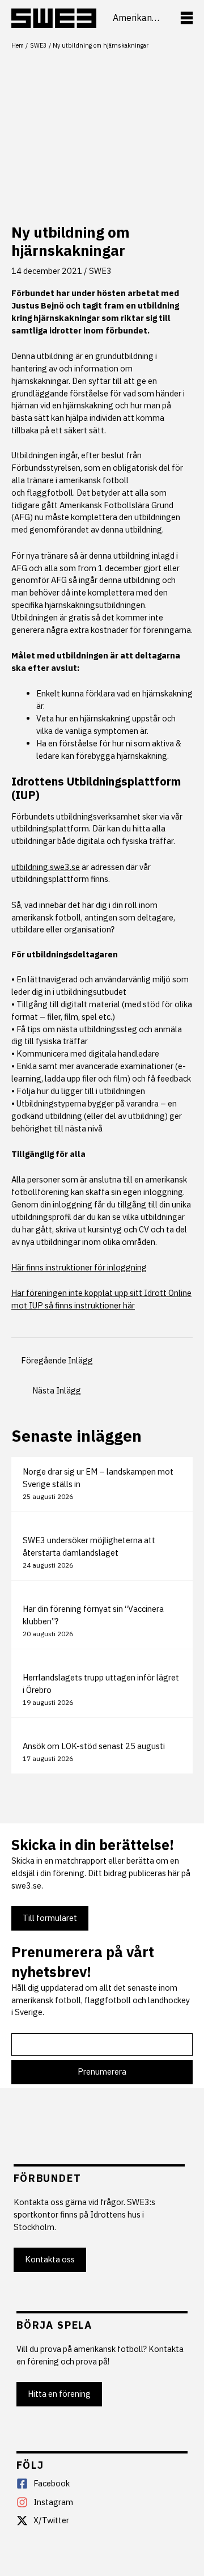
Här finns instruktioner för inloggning (79, 1267)
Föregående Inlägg (57, 1360)
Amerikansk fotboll (138, 18)
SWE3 (100, 271)
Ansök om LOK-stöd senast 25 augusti (94, 1746)
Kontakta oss (50, 2259)
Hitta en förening (59, 2394)
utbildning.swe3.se (46, 867)
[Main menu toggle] (187, 18)
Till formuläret (50, 1918)
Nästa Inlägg (57, 1390)
